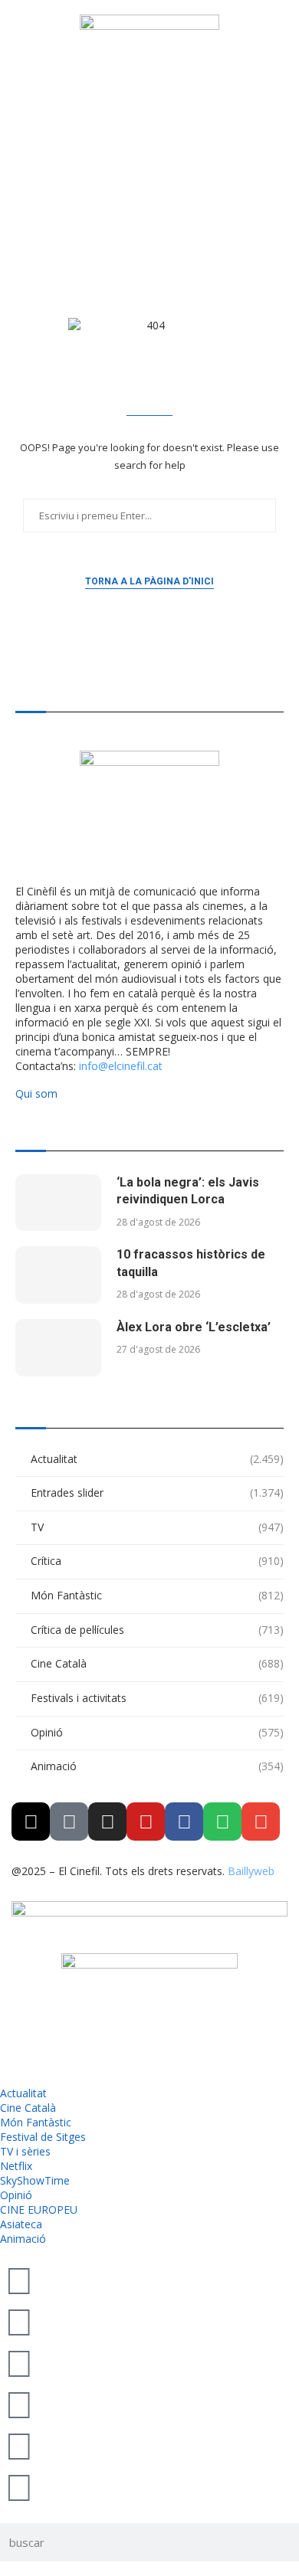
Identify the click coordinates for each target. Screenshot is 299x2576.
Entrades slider (157, 1493)
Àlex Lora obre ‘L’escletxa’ (194, 1327)
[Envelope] (261, 1822)
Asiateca (21, 2224)
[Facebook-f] (184, 1822)
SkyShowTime (35, 2180)
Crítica (157, 1561)
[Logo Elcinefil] (149, 74)
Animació (157, 1766)
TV (157, 1527)
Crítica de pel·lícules (157, 1630)
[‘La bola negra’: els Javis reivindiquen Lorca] (58, 1203)
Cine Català (157, 1663)
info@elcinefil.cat (121, 1066)
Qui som (36, 1093)
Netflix (16, 2166)
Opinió (157, 1732)
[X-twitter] (31, 1822)
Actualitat (157, 1459)
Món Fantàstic (157, 1595)
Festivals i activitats (157, 1698)
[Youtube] (146, 1822)
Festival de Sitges (43, 2137)
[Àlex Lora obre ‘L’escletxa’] (58, 1348)
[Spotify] (222, 1822)
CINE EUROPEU (39, 2209)
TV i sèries (25, 2151)
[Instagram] (107, 1822)
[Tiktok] (69, 1822)
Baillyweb (251, 1871)
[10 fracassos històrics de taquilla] (58, 1275)
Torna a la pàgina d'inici (149, 581)
